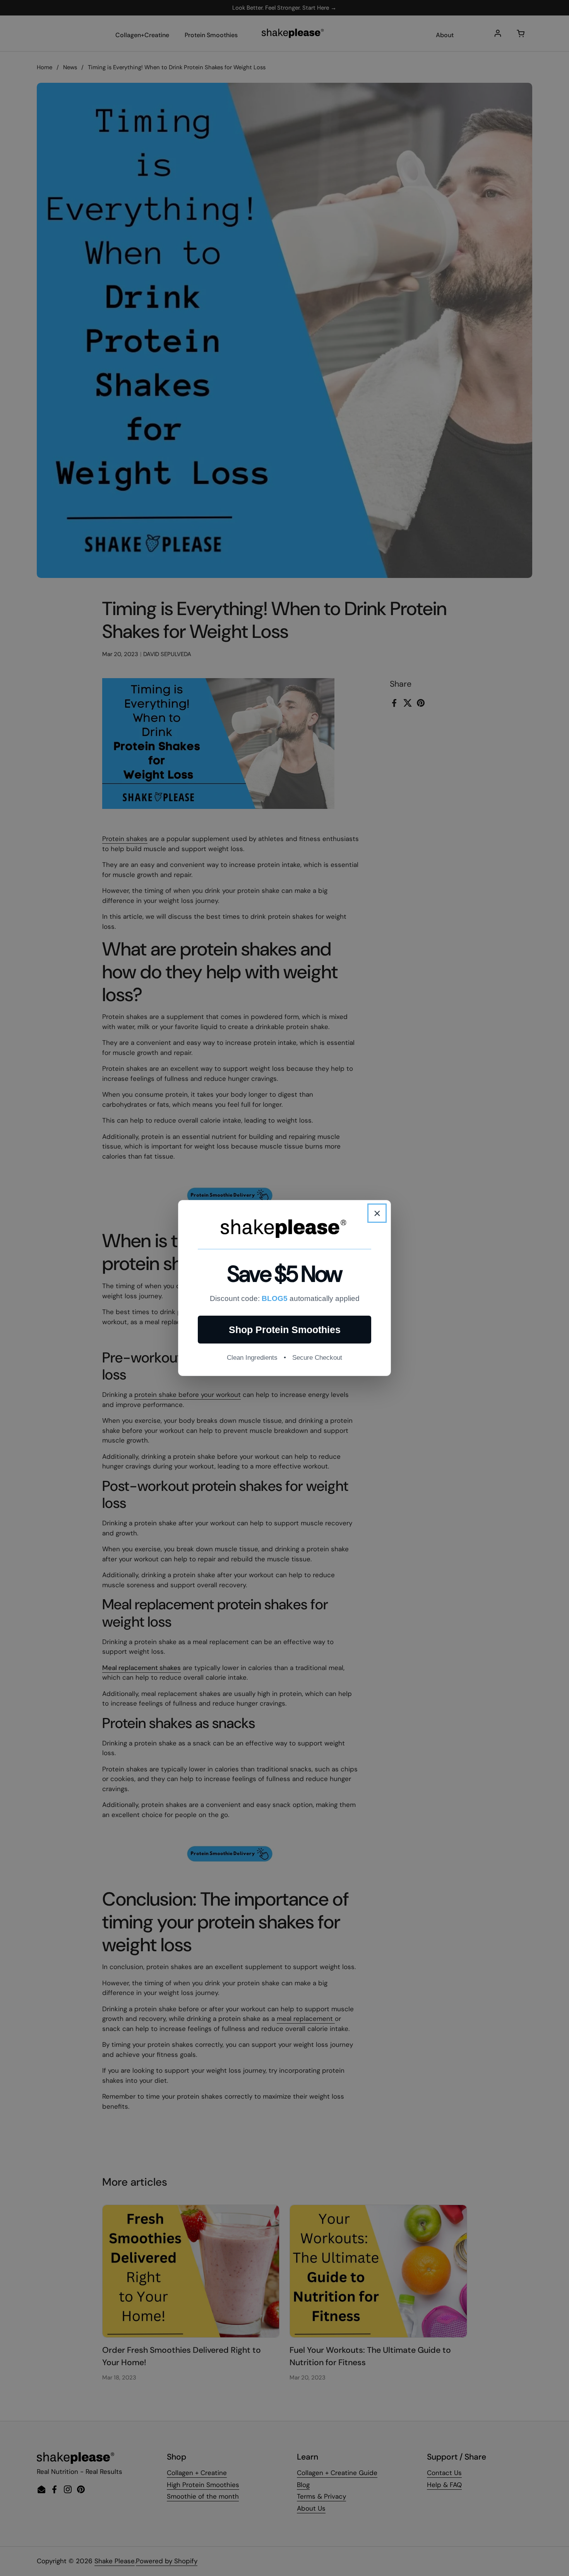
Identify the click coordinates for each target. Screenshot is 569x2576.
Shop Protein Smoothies (285, 1330)
